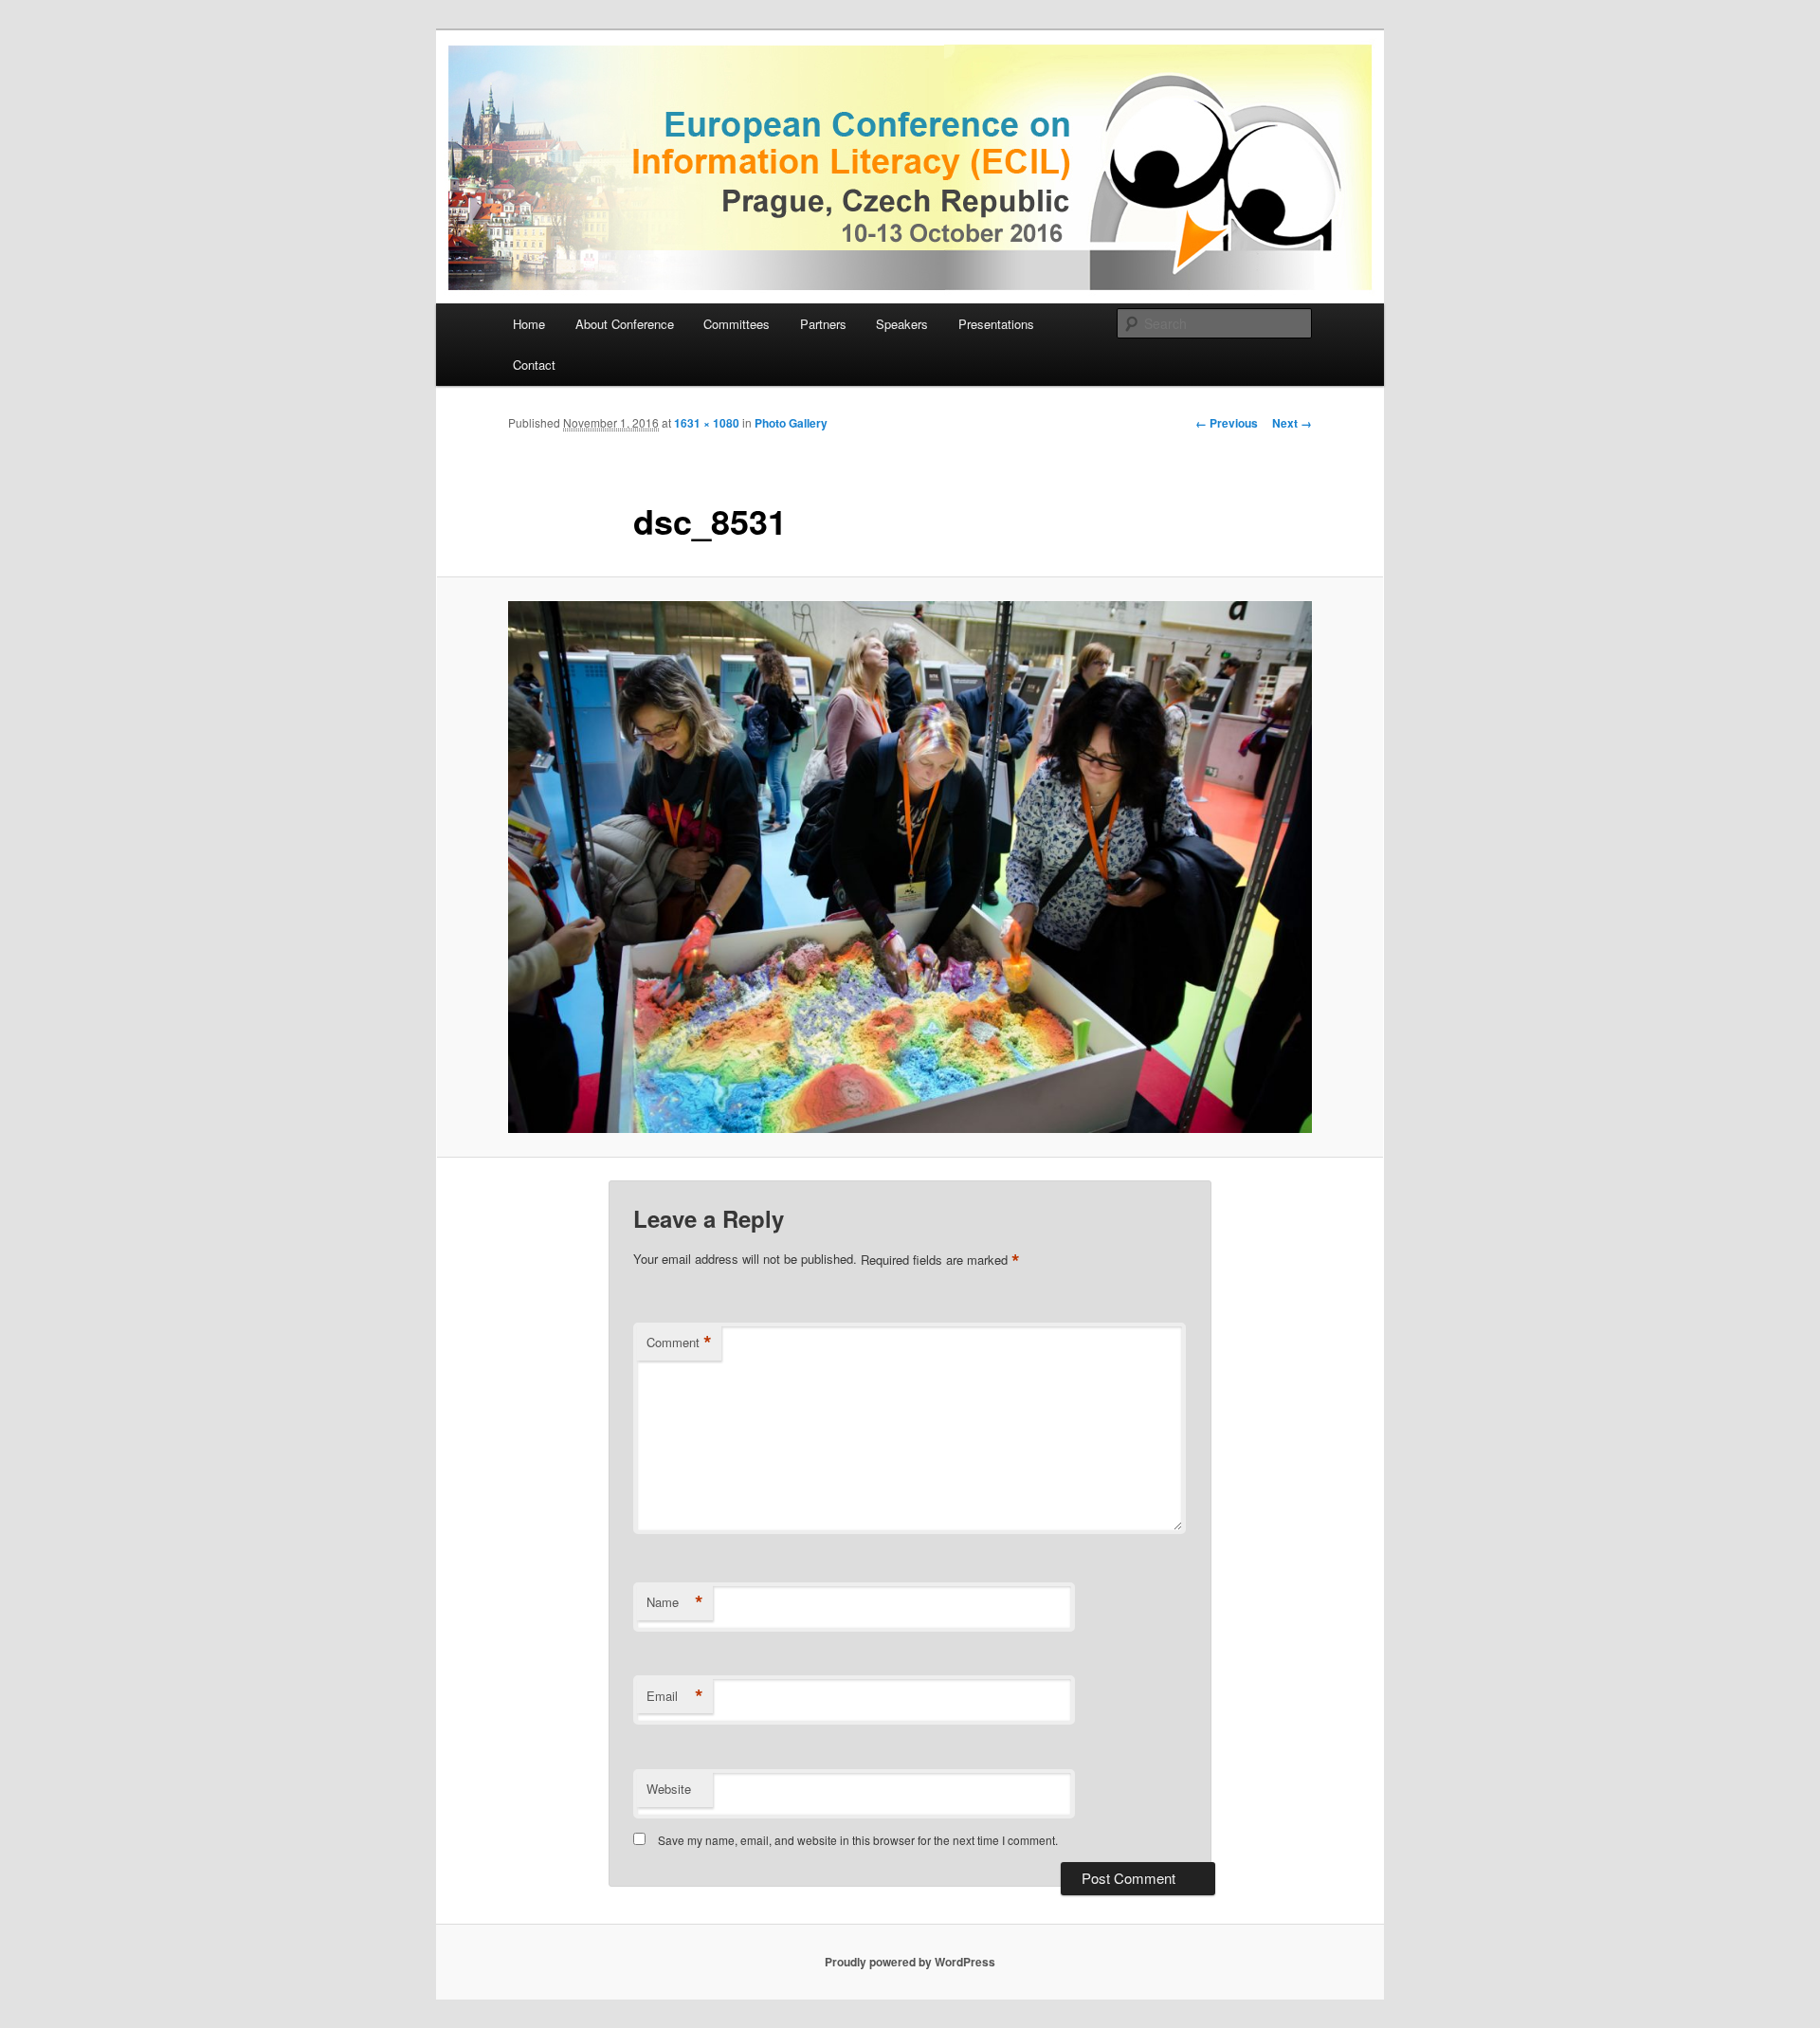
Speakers (902, 324)
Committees (737, 324)
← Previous (1227, 423)
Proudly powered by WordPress (910, 1962)
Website (669, 1789)
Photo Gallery (791, 423)
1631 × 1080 (707, 423)
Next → (1292, 423)
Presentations (996, 324)
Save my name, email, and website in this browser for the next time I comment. (858, 1840)
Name (675, 1602)
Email (675, 1696)
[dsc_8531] (910, 867)
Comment (679, 1343)
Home (529, 324)
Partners (823, 324)
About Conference (625, 324)
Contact (534, 365)
